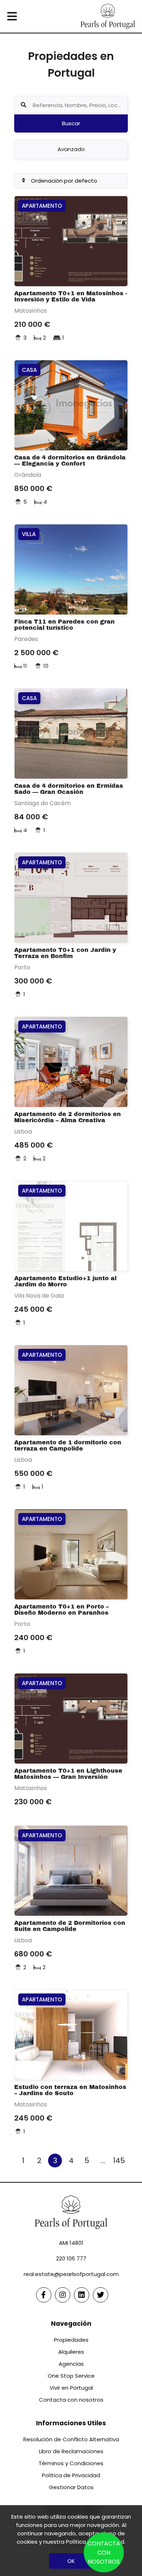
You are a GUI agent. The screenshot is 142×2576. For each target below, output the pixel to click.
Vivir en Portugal (71, 2388)
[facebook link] (44, 2295)
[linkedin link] (82, 2295)
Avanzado (71, 149)
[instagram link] (63, 2295)
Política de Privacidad (71, 2475)
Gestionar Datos (71, 2487)
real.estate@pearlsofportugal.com (71, 2274)
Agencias (71, 2364)
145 (119, 2161)
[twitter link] (100, 2295)
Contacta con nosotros (71, 2400)
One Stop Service (71, 2376)
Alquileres (71, 2352)
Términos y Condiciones (71, 2463)
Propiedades (71, 2340)
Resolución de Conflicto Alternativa (71, 2439)
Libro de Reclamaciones (71, 2451)
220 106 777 (71, 2258)
